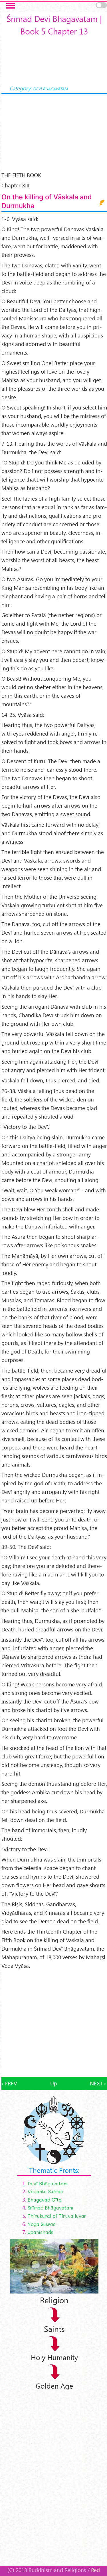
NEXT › (98, 2083)
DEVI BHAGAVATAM (50, 89)
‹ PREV (9, 2083)
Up (54, 2083)
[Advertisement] (53, 2023)
